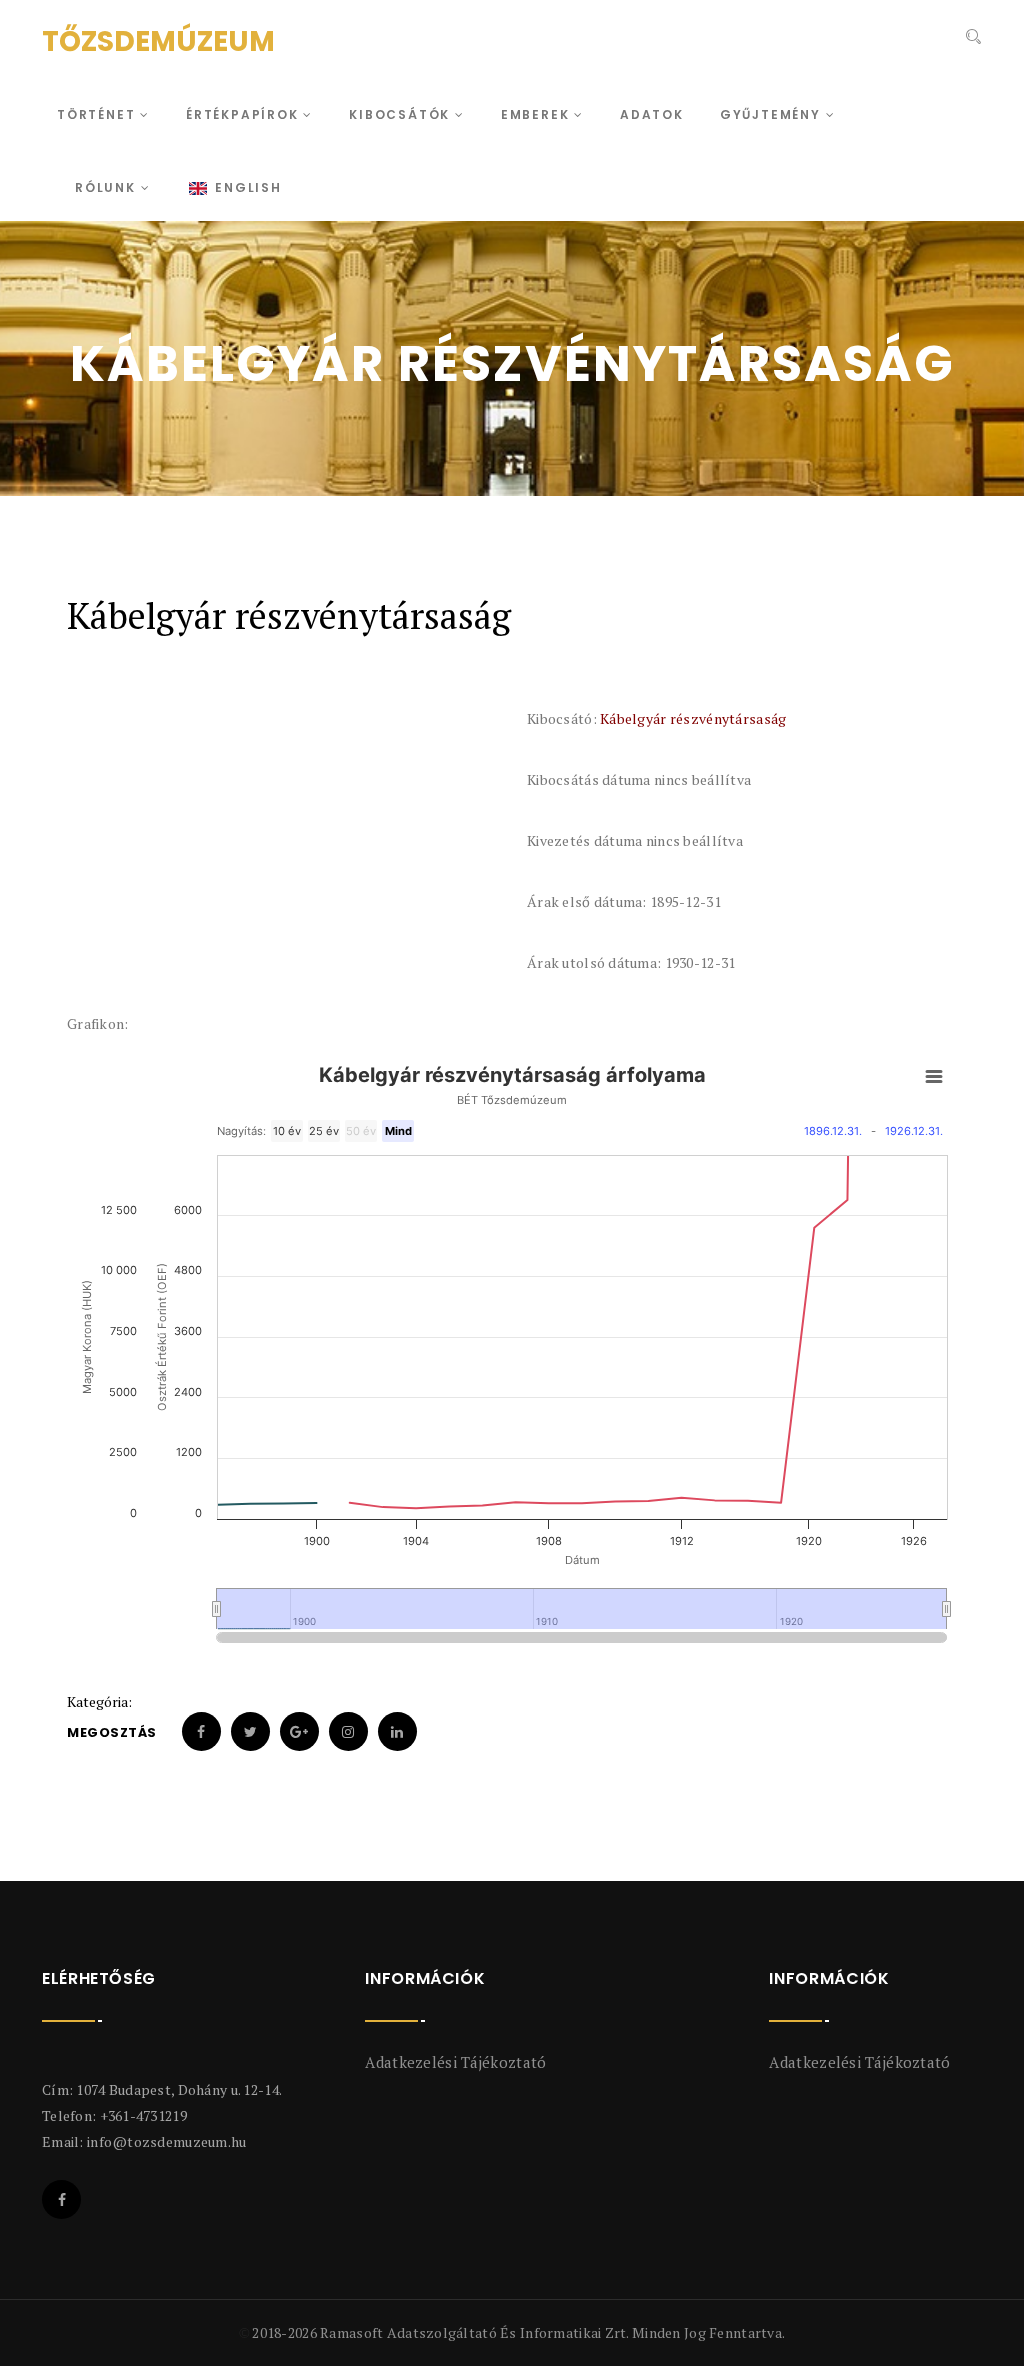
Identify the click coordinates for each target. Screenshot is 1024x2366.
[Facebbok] (61, 2199)
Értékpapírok (244, 114)
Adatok (652, 114)
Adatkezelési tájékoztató (455, 2062)
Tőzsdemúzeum (158, 41)
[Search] (971, 39)
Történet (98, 114)
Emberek (537, 114)
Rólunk (108, 187)
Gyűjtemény (773, 114)
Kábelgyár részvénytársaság (693, 718)
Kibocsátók (402, 114)
